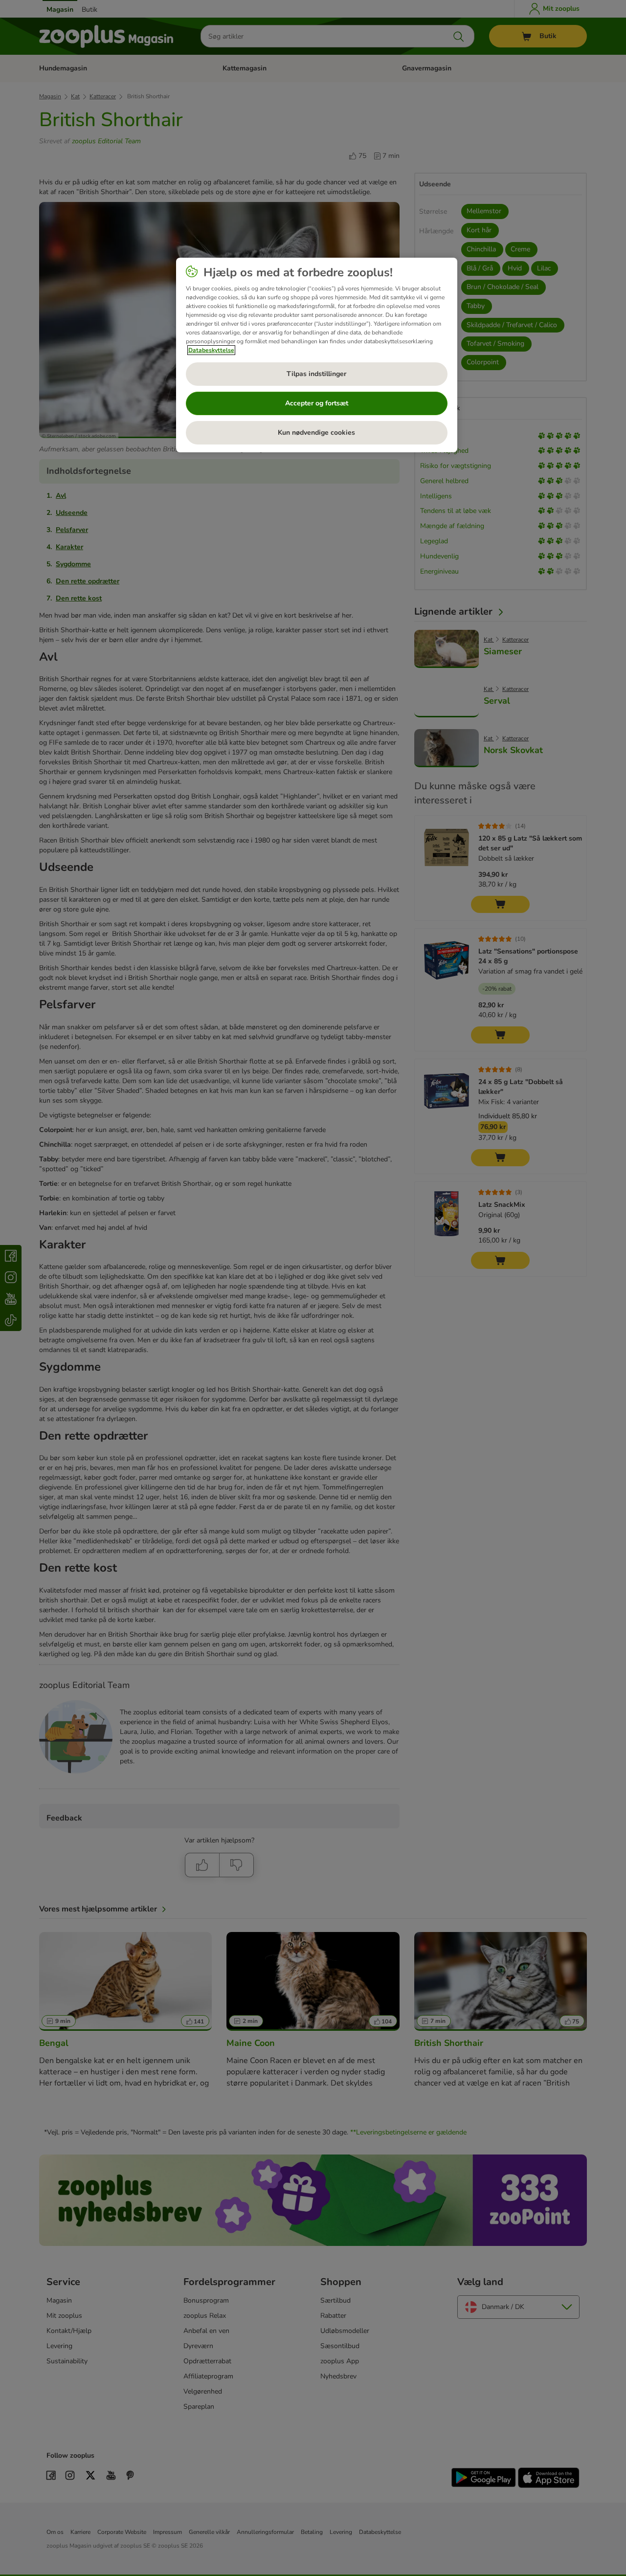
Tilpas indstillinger (316, 374)
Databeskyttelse (211, 350)
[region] (317, 355)
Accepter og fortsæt (317, 403)
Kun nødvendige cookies (316, 433)
